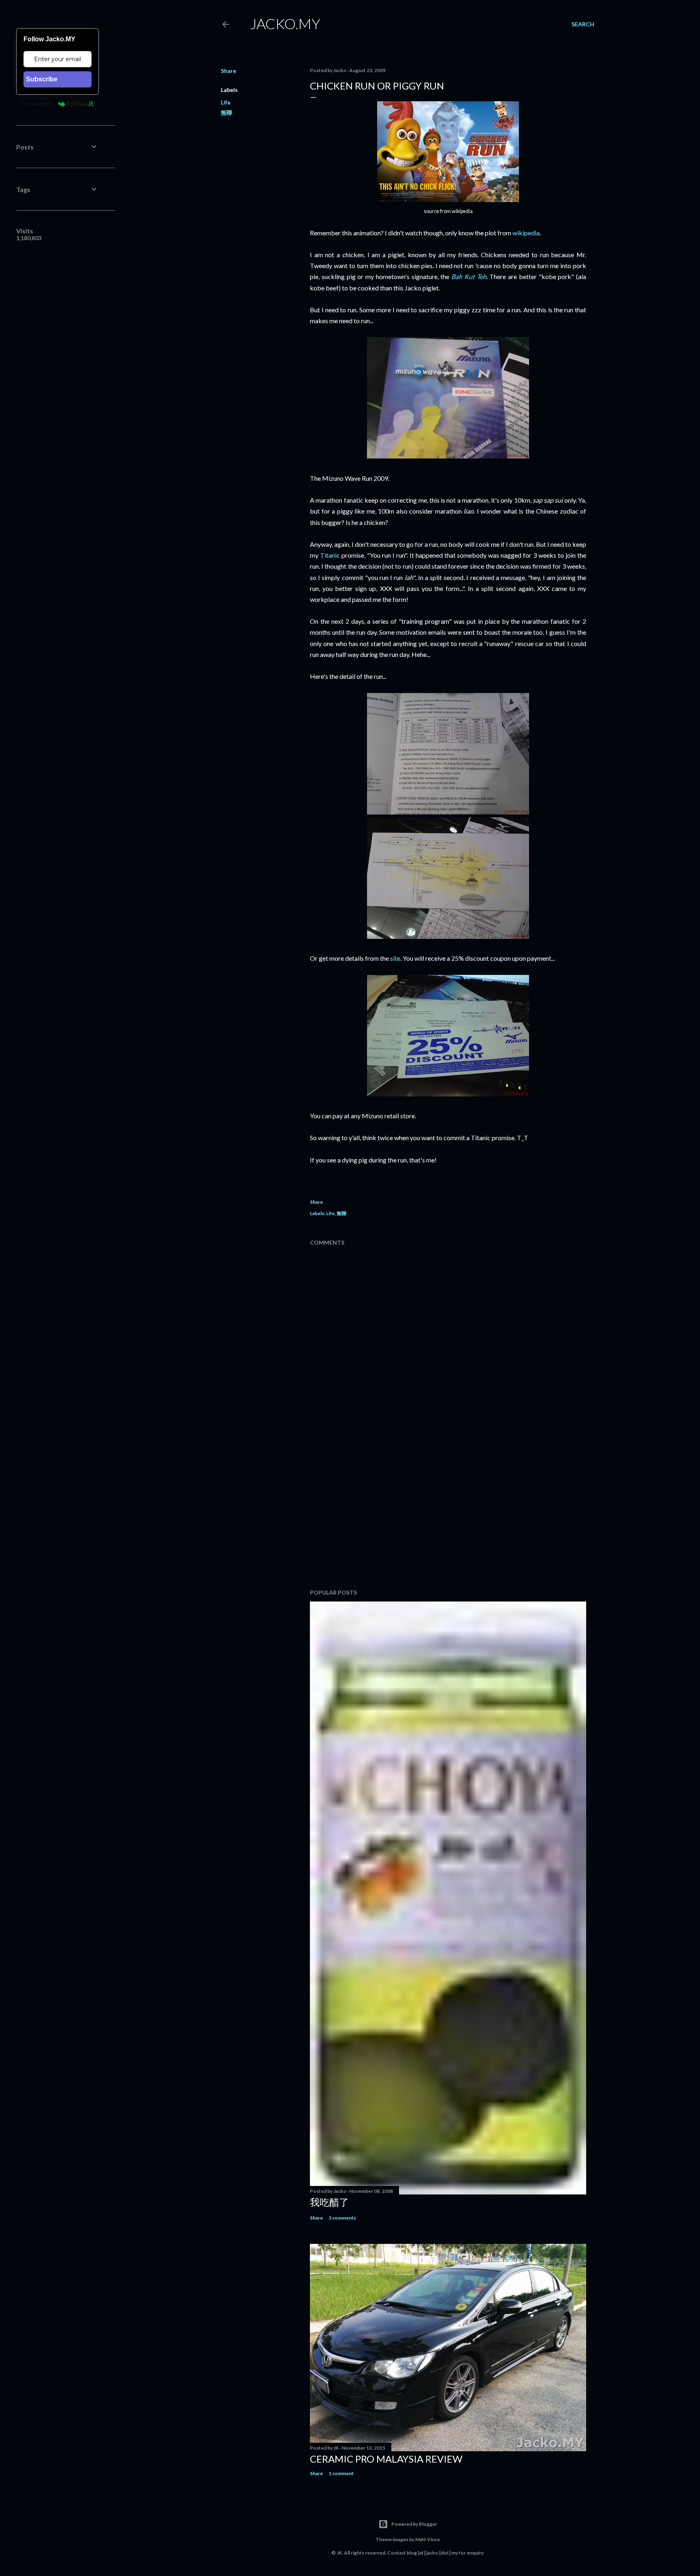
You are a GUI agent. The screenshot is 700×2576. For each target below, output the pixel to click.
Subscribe (42, 79)
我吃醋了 (329, 2202)
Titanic (330, 555)
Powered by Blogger (414, 2524)
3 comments (342, 2218)
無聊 (226, 112)
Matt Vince (428, 2539)
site (395, 958)
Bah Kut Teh (469, 276)
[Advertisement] (448, 1512)
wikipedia (526, 233)
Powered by (38, 104)
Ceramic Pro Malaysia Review (386, 2459)
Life (226, 102)
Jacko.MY (285, 23)
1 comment (341, 2473)
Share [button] (228, 71)
